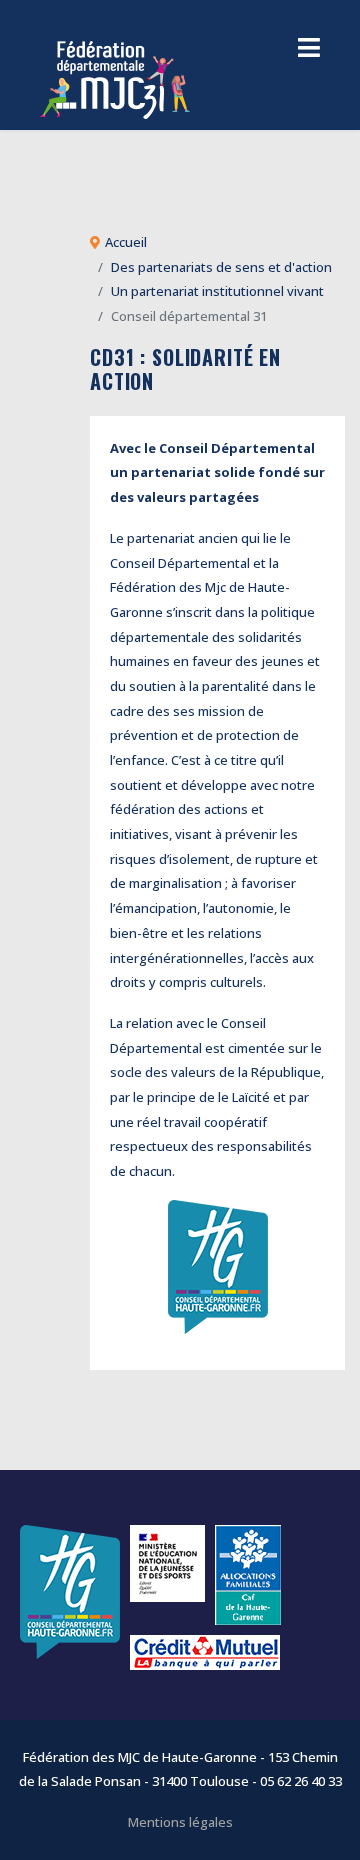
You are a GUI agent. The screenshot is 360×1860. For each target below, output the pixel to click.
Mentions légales (180, 1822)
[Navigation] (309, 50)
